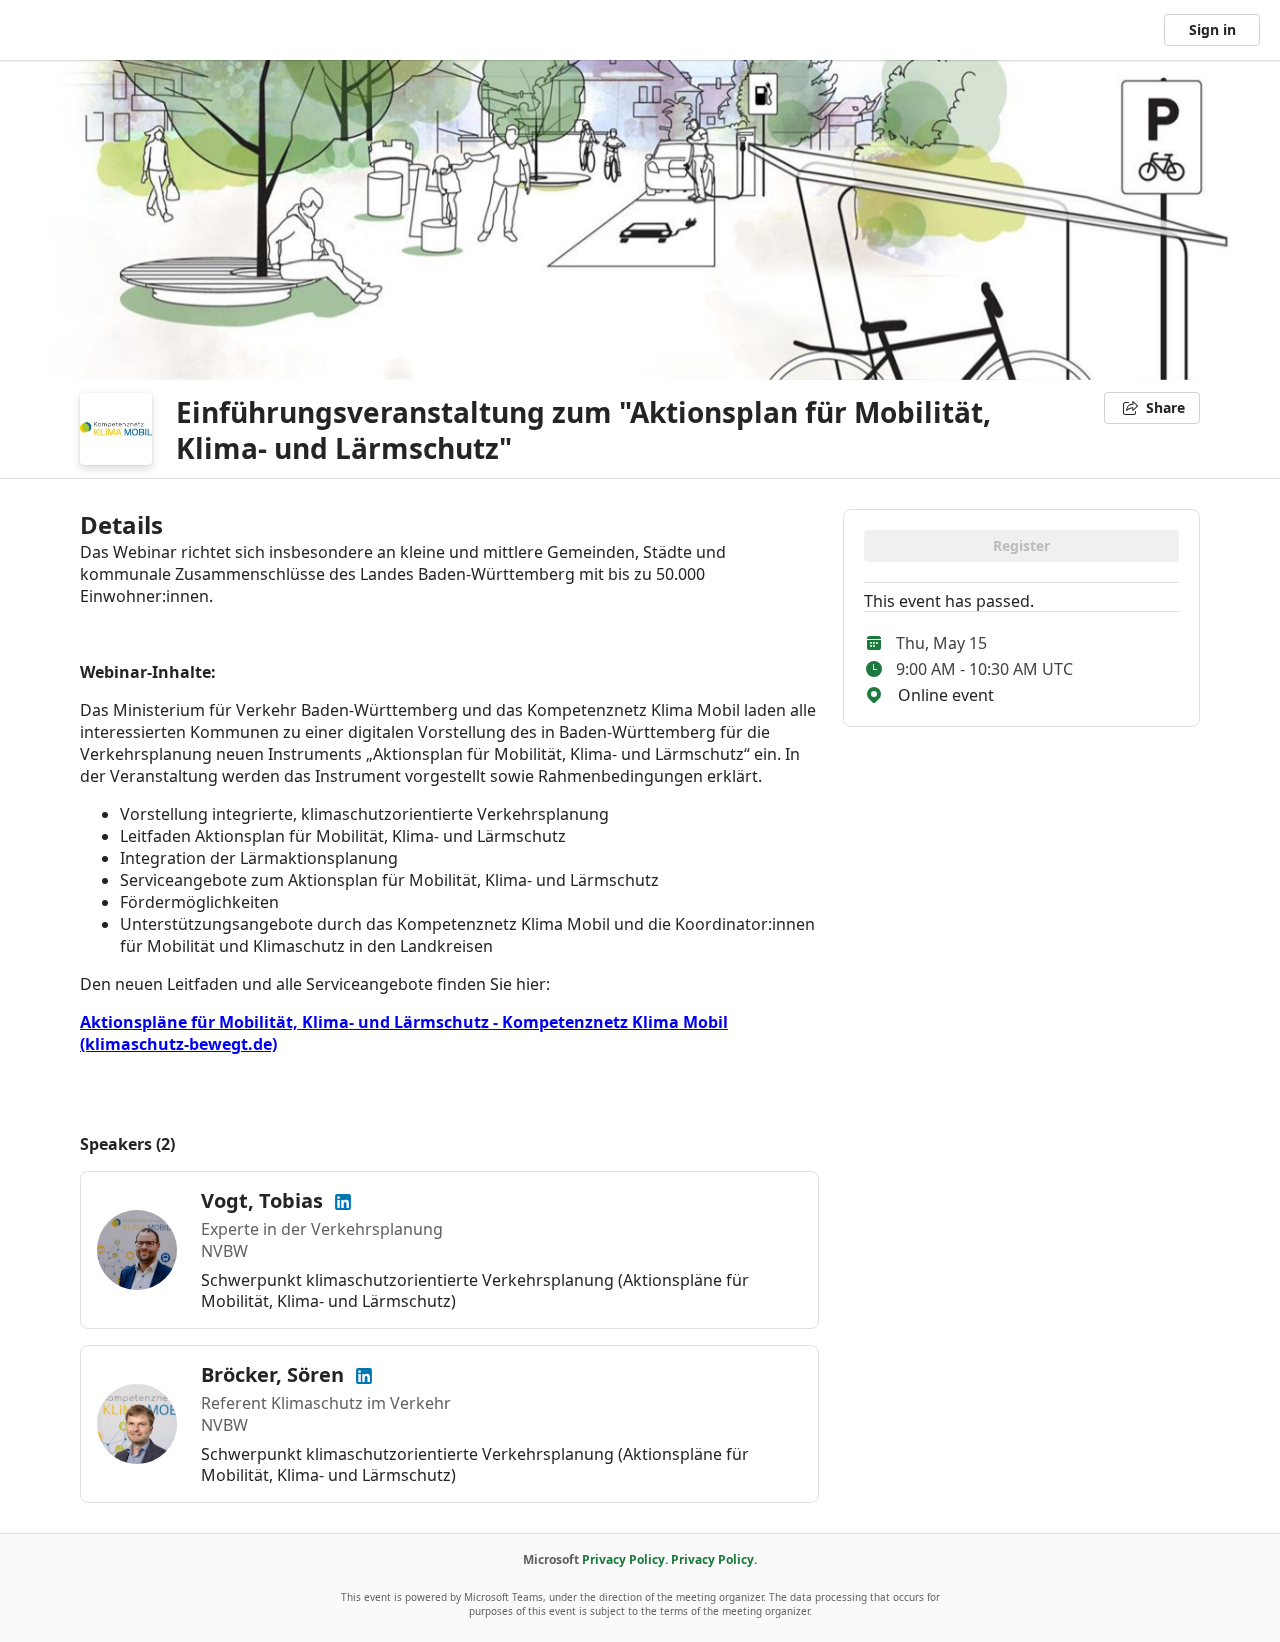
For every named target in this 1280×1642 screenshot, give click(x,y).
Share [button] (1165, 407)
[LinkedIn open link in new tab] (343, 1200)
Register (1021, 545)
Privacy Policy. (625, 1559)
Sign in (1212, 29)
